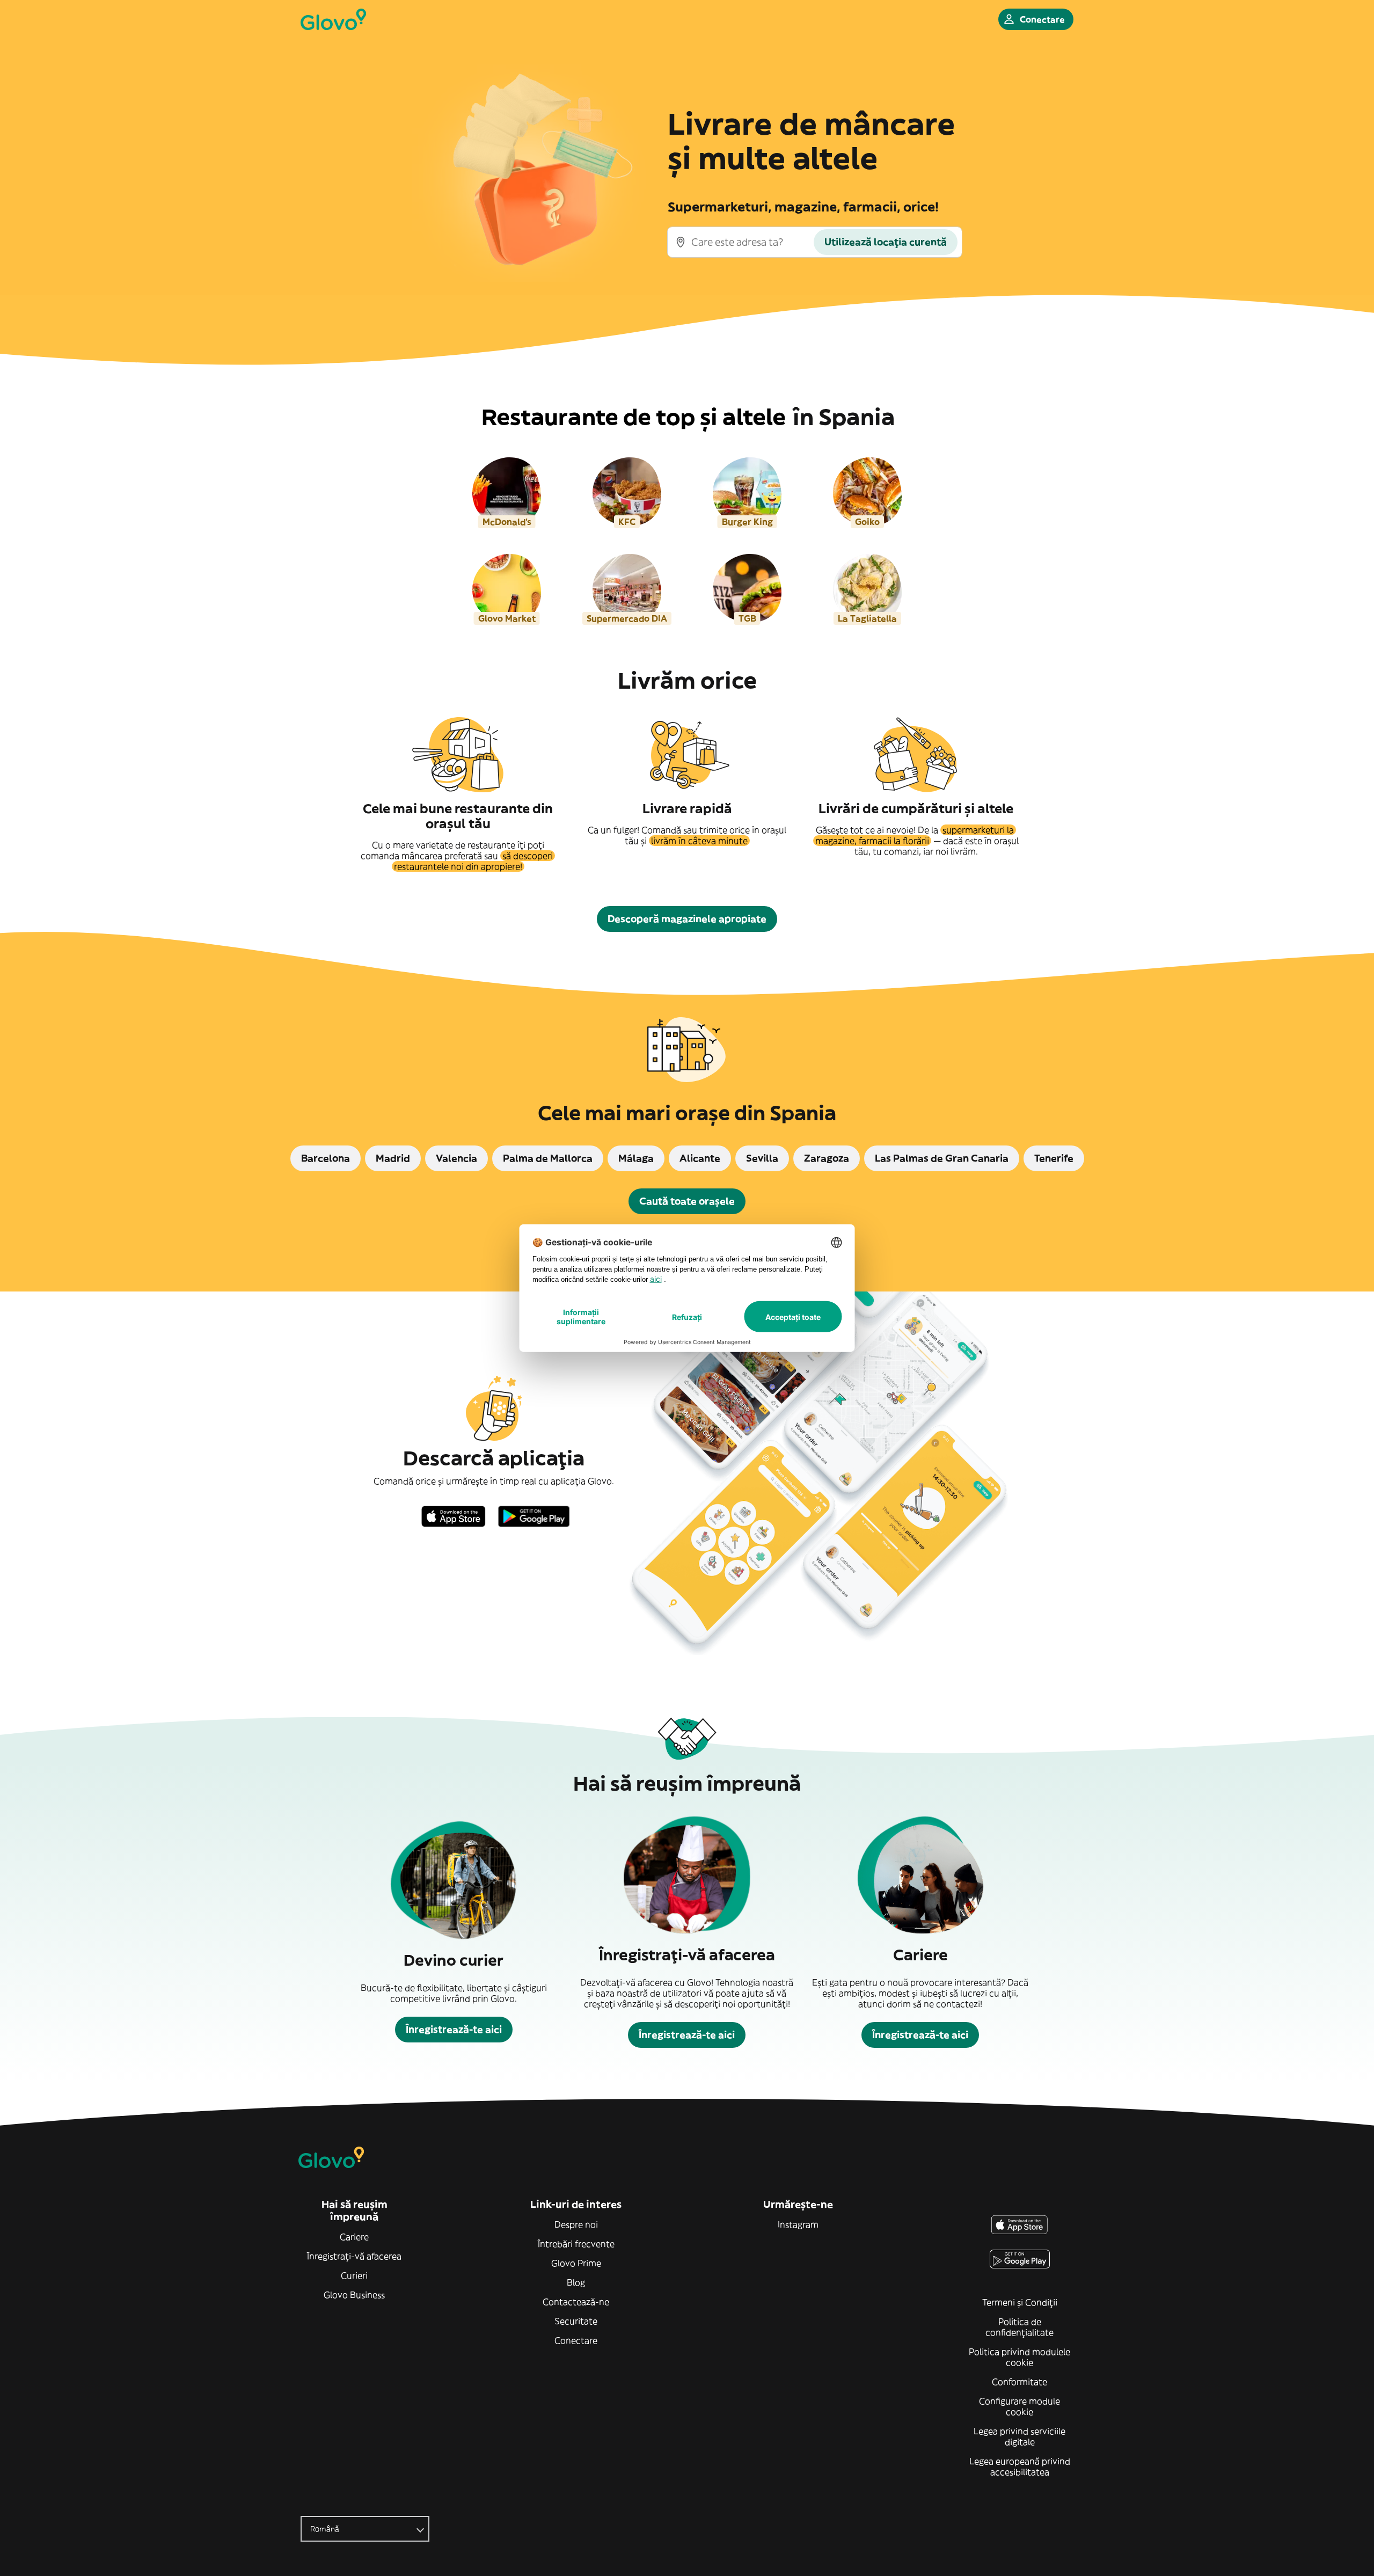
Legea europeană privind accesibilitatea (1020, 2466)
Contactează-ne (576, 2302)
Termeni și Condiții (1020, 2302)
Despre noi (576, 2224)
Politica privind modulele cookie (1019, 2357)
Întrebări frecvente (576, 2244)
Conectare (576, 2340)
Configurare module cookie (1019, 2406)
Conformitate (1019, 2382)
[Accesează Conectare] (333, 19)
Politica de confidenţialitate (1019, 2327)
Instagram (798, 2224)
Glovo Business (354, 2295)
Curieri (354, 2275)
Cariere (354, 2237)
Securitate (576, 2321)
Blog (576, 2282)
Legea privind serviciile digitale (1019, 2436)
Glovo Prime (576, 2263)
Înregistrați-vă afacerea (354, 2256)
